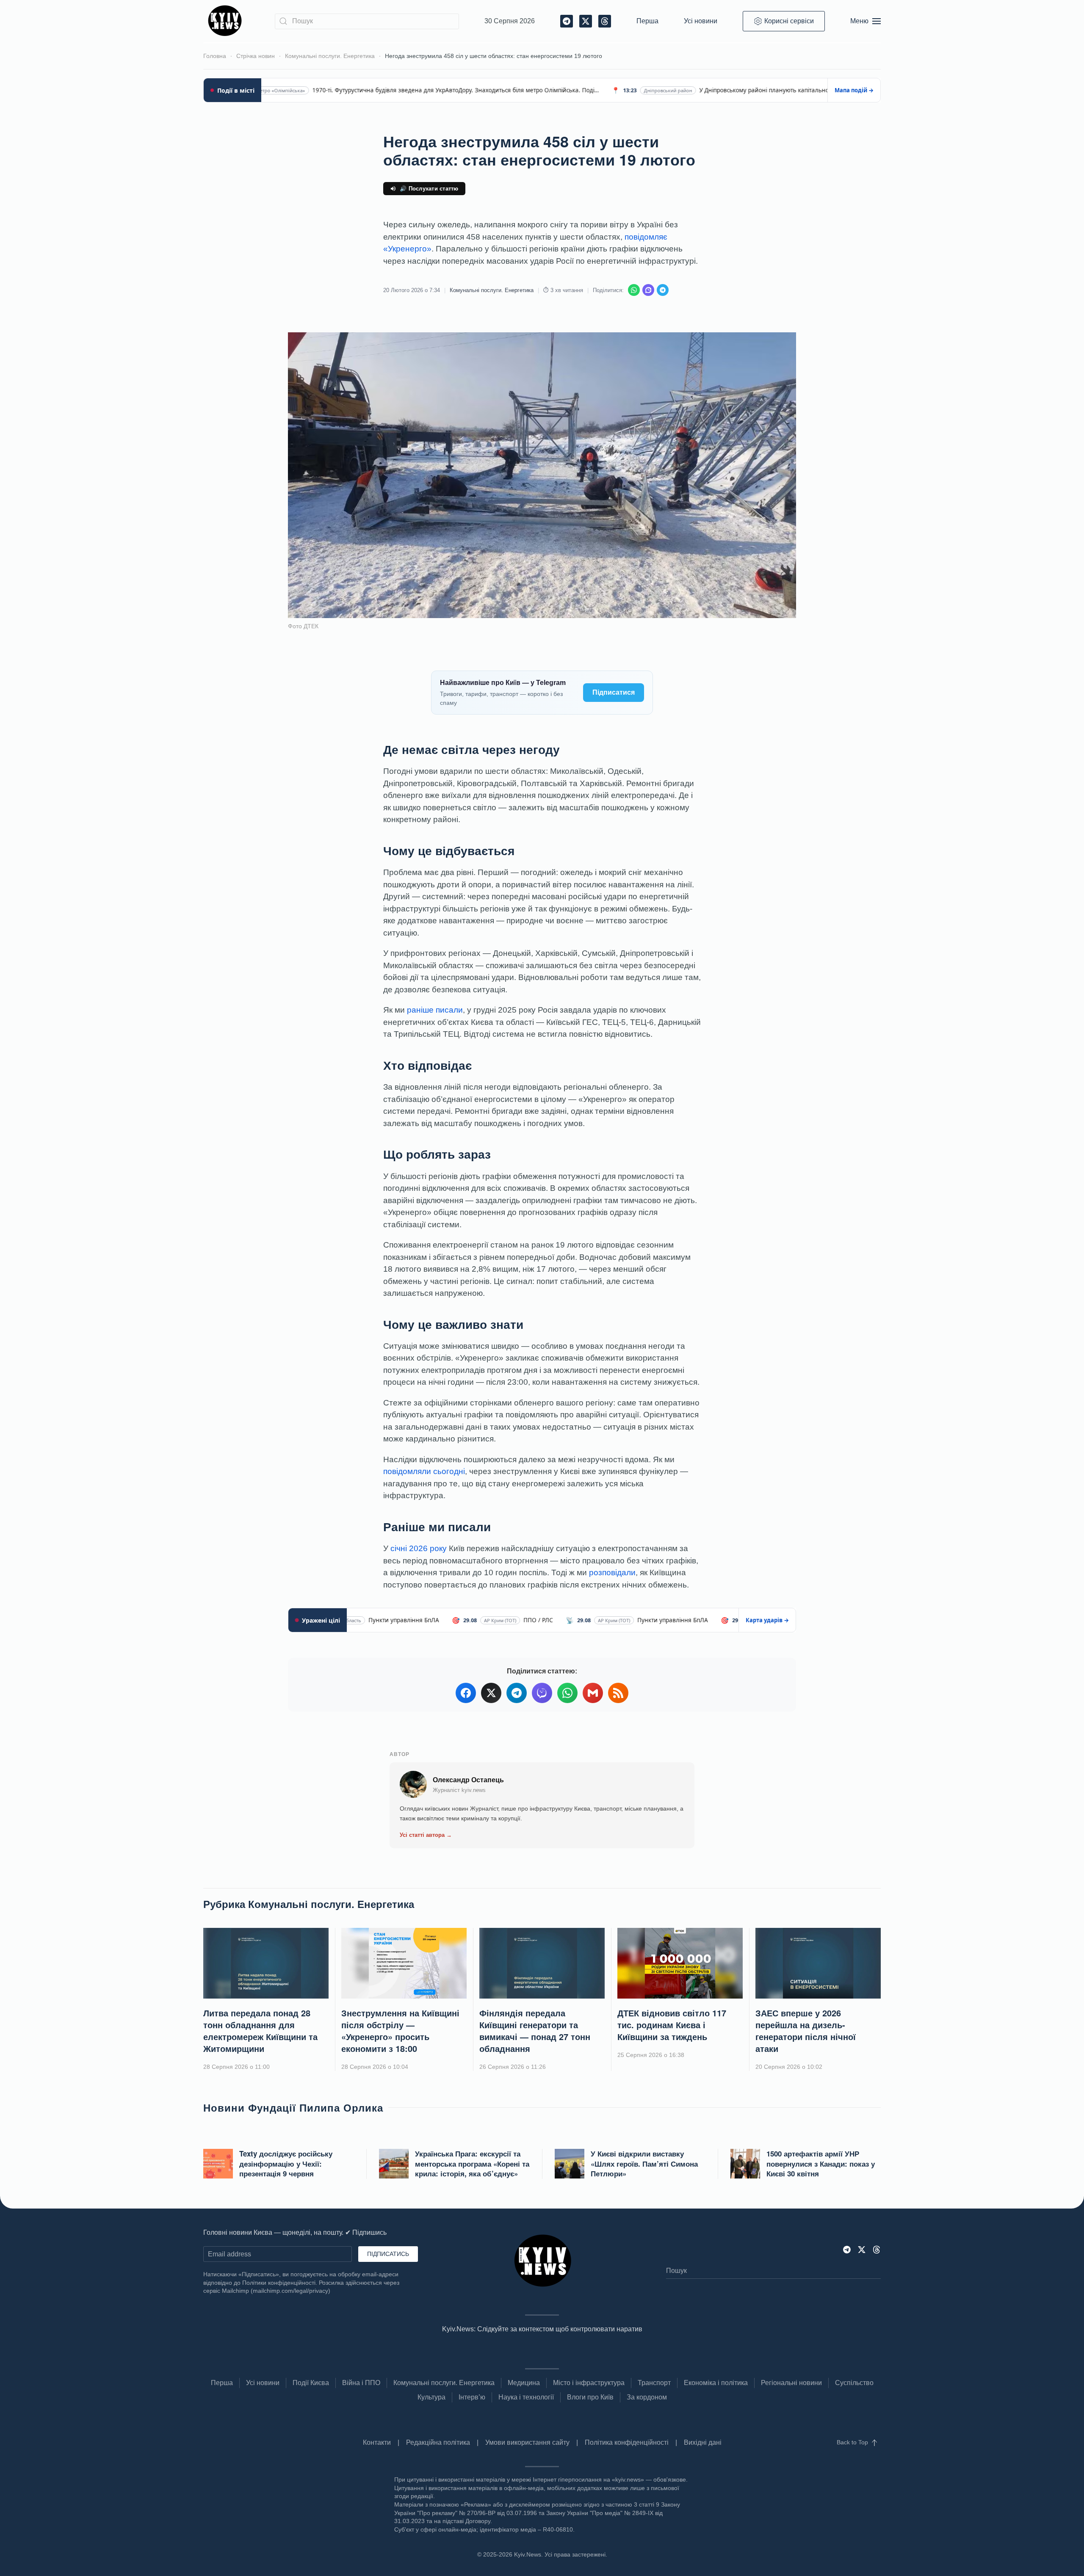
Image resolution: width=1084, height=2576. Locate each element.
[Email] (593, 1693)
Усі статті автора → (426, 1835)
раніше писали (435, 1010)
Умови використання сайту (527, 2442)
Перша (647, 21)
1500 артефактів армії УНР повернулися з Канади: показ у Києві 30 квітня (821, 2164)
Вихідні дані (703, 2442)
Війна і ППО (361, 2383)
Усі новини (701, 21)
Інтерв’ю (472, 2397)
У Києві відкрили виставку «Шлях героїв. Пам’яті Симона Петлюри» (644, 2164)
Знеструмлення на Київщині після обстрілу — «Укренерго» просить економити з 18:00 (400, 2031)
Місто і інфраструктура (589, 2383)
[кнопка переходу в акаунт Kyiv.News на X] (862, 2249)
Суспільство (854, 2383)
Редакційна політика (438, 2442)
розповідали (612, 1572)
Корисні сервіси (789, 21)
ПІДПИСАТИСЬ (388, 2254)
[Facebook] (466, 1693)
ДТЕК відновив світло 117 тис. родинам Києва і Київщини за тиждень (672, 2025)
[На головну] (226, 21)
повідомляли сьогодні (424, 1471)
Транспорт (654, 2383)
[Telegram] (663, 290)
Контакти (377, 2442)
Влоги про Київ (590, 2397)
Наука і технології (526, 2397)
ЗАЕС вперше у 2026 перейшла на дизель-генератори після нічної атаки (806, 2031)
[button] (866, 21)
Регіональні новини (791, 2383)
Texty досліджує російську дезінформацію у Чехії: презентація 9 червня (286, 2164)
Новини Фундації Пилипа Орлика (293, 2107)
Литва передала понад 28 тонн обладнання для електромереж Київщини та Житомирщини (260, 2031)
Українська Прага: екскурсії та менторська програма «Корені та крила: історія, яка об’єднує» (472, 2164)
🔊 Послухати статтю (429, 189)
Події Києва (311, 2383)
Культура (431, 2397)
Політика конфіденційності (627, 2442)
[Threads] (877, 2249)
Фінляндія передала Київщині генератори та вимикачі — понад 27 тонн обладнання (535, 2031)
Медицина (524, 2383)
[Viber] (648, 290)
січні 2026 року (419, 1548)
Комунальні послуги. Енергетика (492, 290)
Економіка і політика (716, 2383)
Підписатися (614, 692)
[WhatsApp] (634, 290)
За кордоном (647, 2397)
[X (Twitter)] (491, 1693)
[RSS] (618, 1693)
